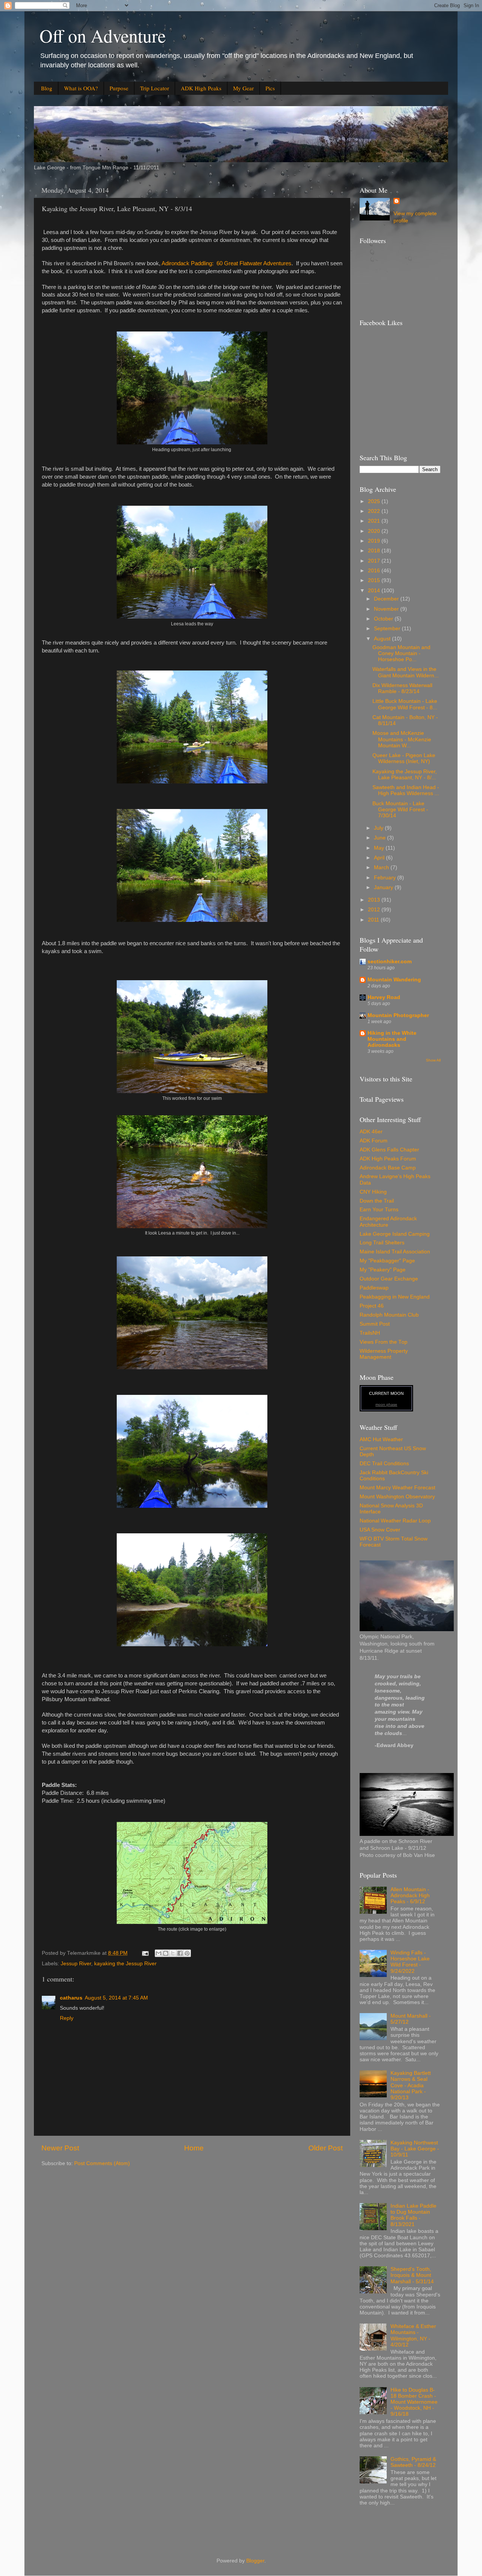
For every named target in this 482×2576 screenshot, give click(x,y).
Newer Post (60, 2148)
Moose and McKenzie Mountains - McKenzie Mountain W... (402, 739)
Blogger (255, 2561)
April (380, 858)
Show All (433, 1060)
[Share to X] (173, 1953)
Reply (67, 2018)
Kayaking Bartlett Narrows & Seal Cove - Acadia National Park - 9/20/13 (411, 2085)
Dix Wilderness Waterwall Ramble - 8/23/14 (402, 688)
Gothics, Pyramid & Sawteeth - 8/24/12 (413, 2462)
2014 (375, 591)
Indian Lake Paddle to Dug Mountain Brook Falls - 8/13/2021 (413, 2215)
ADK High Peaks (201, 88)
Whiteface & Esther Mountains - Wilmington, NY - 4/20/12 (413, 2336)
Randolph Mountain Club (389, 1315)
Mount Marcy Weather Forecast (397, 1488)
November (387, 609)
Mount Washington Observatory (397, 1497)
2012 (375, 910)
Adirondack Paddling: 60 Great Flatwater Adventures (227, 263)
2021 (375, 521)
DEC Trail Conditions (384, 1464)
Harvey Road (384, 997)
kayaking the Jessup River (125, 1964)
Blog (47, 88)
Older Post (326, 2148)
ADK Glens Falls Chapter (389, 1150)
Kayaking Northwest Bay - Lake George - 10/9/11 (415, 2149)
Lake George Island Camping (395, 1234)
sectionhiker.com (390, 962)
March (382, 868)
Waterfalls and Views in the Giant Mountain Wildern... (406, 672)
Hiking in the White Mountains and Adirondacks (392, 1039)
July (379, 828)
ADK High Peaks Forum (388, 1159)
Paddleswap (374, 1288)
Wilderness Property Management (384, 1354)
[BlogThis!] (166, 1953)
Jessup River (76, 1964)
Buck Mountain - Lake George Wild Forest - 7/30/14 (400, 810)
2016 (375, 571)
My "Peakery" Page (383, 1270)
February (386, 878)
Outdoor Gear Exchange (389, 1279)
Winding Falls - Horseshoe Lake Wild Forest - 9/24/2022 (410, 1962)
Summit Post (375, 1324)
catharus (71, 1998)
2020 (375, 531)
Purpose (119, 88)
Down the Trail (377, 1201)
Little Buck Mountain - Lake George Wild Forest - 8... (405, 704)
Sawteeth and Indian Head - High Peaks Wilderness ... (406, 790)
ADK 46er (371, 1132)
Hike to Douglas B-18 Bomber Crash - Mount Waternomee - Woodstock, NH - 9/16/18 (414, 2402)
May (380, 848)
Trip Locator (155, 88)
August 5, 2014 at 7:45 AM (116, 1998)
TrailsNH (370, 1333)
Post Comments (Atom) (102, 2163)
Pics (270, 88)
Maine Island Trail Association (395, 1252)
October (384, 619)
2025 (375, 501)
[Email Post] (145, 1953)
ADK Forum (374, 1141)
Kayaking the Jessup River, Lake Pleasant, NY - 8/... (405, 775)
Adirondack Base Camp (388, 1168)
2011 (374, 920)
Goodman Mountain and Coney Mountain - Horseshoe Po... (401, 653)
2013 (375, 900)
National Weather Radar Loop (395, 1521)
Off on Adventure (103, 35)
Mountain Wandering (394, 980)
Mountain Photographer (398, 1015)
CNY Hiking (373, 1192)
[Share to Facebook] (180, 1953)
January (384, 887)
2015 (375, 580)
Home (194, 2148)
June (381, 838)
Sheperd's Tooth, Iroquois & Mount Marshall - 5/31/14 (412, 2275)
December (387, 599)
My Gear (243, 88)
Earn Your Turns (379, 1210)
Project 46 (372, 1306)
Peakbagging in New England (395, 1297)
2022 (375, 511)
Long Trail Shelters (382, 1243)
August (383, 639)
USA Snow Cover (380, 1530)
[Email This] (159, 1953)
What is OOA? (81, 88)
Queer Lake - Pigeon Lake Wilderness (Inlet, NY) (404, 758)
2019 (375, 541)
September (388, 629)
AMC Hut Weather (381, 1439)
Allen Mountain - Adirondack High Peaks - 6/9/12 (410, 1896)
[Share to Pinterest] (187, 1953)
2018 (375, 551)
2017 (375, 561)
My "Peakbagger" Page (387, 1261)
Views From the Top (384, 1342)
